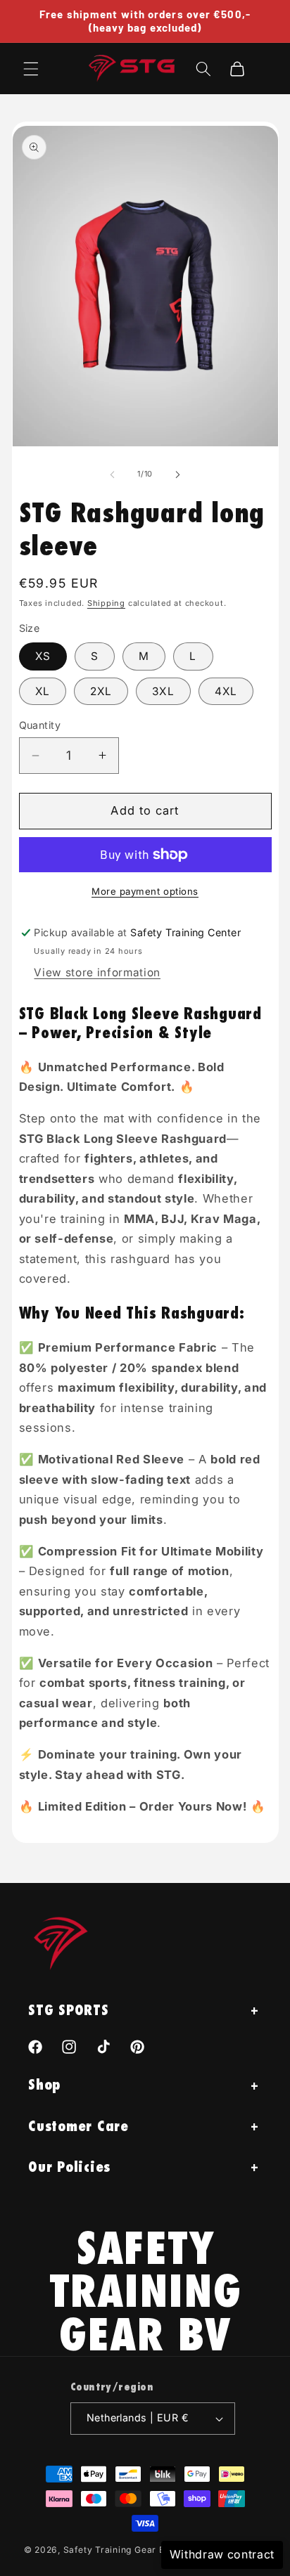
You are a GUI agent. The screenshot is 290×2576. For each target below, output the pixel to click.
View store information (97, 972)
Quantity (40, 725)
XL (43, 691)
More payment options (145, 891)
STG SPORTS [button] (69, 2010)
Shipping (106, 603)
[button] (31, 68)
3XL (163, 691)
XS (43, 656)
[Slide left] (113, 474)
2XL (101, 691)
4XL (226, 691)
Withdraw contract (222, 2554)
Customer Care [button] (78, 2126)
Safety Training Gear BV (118, 2550)
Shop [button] (44, 2084)
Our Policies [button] (69, 2167)
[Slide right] (177, 474)
